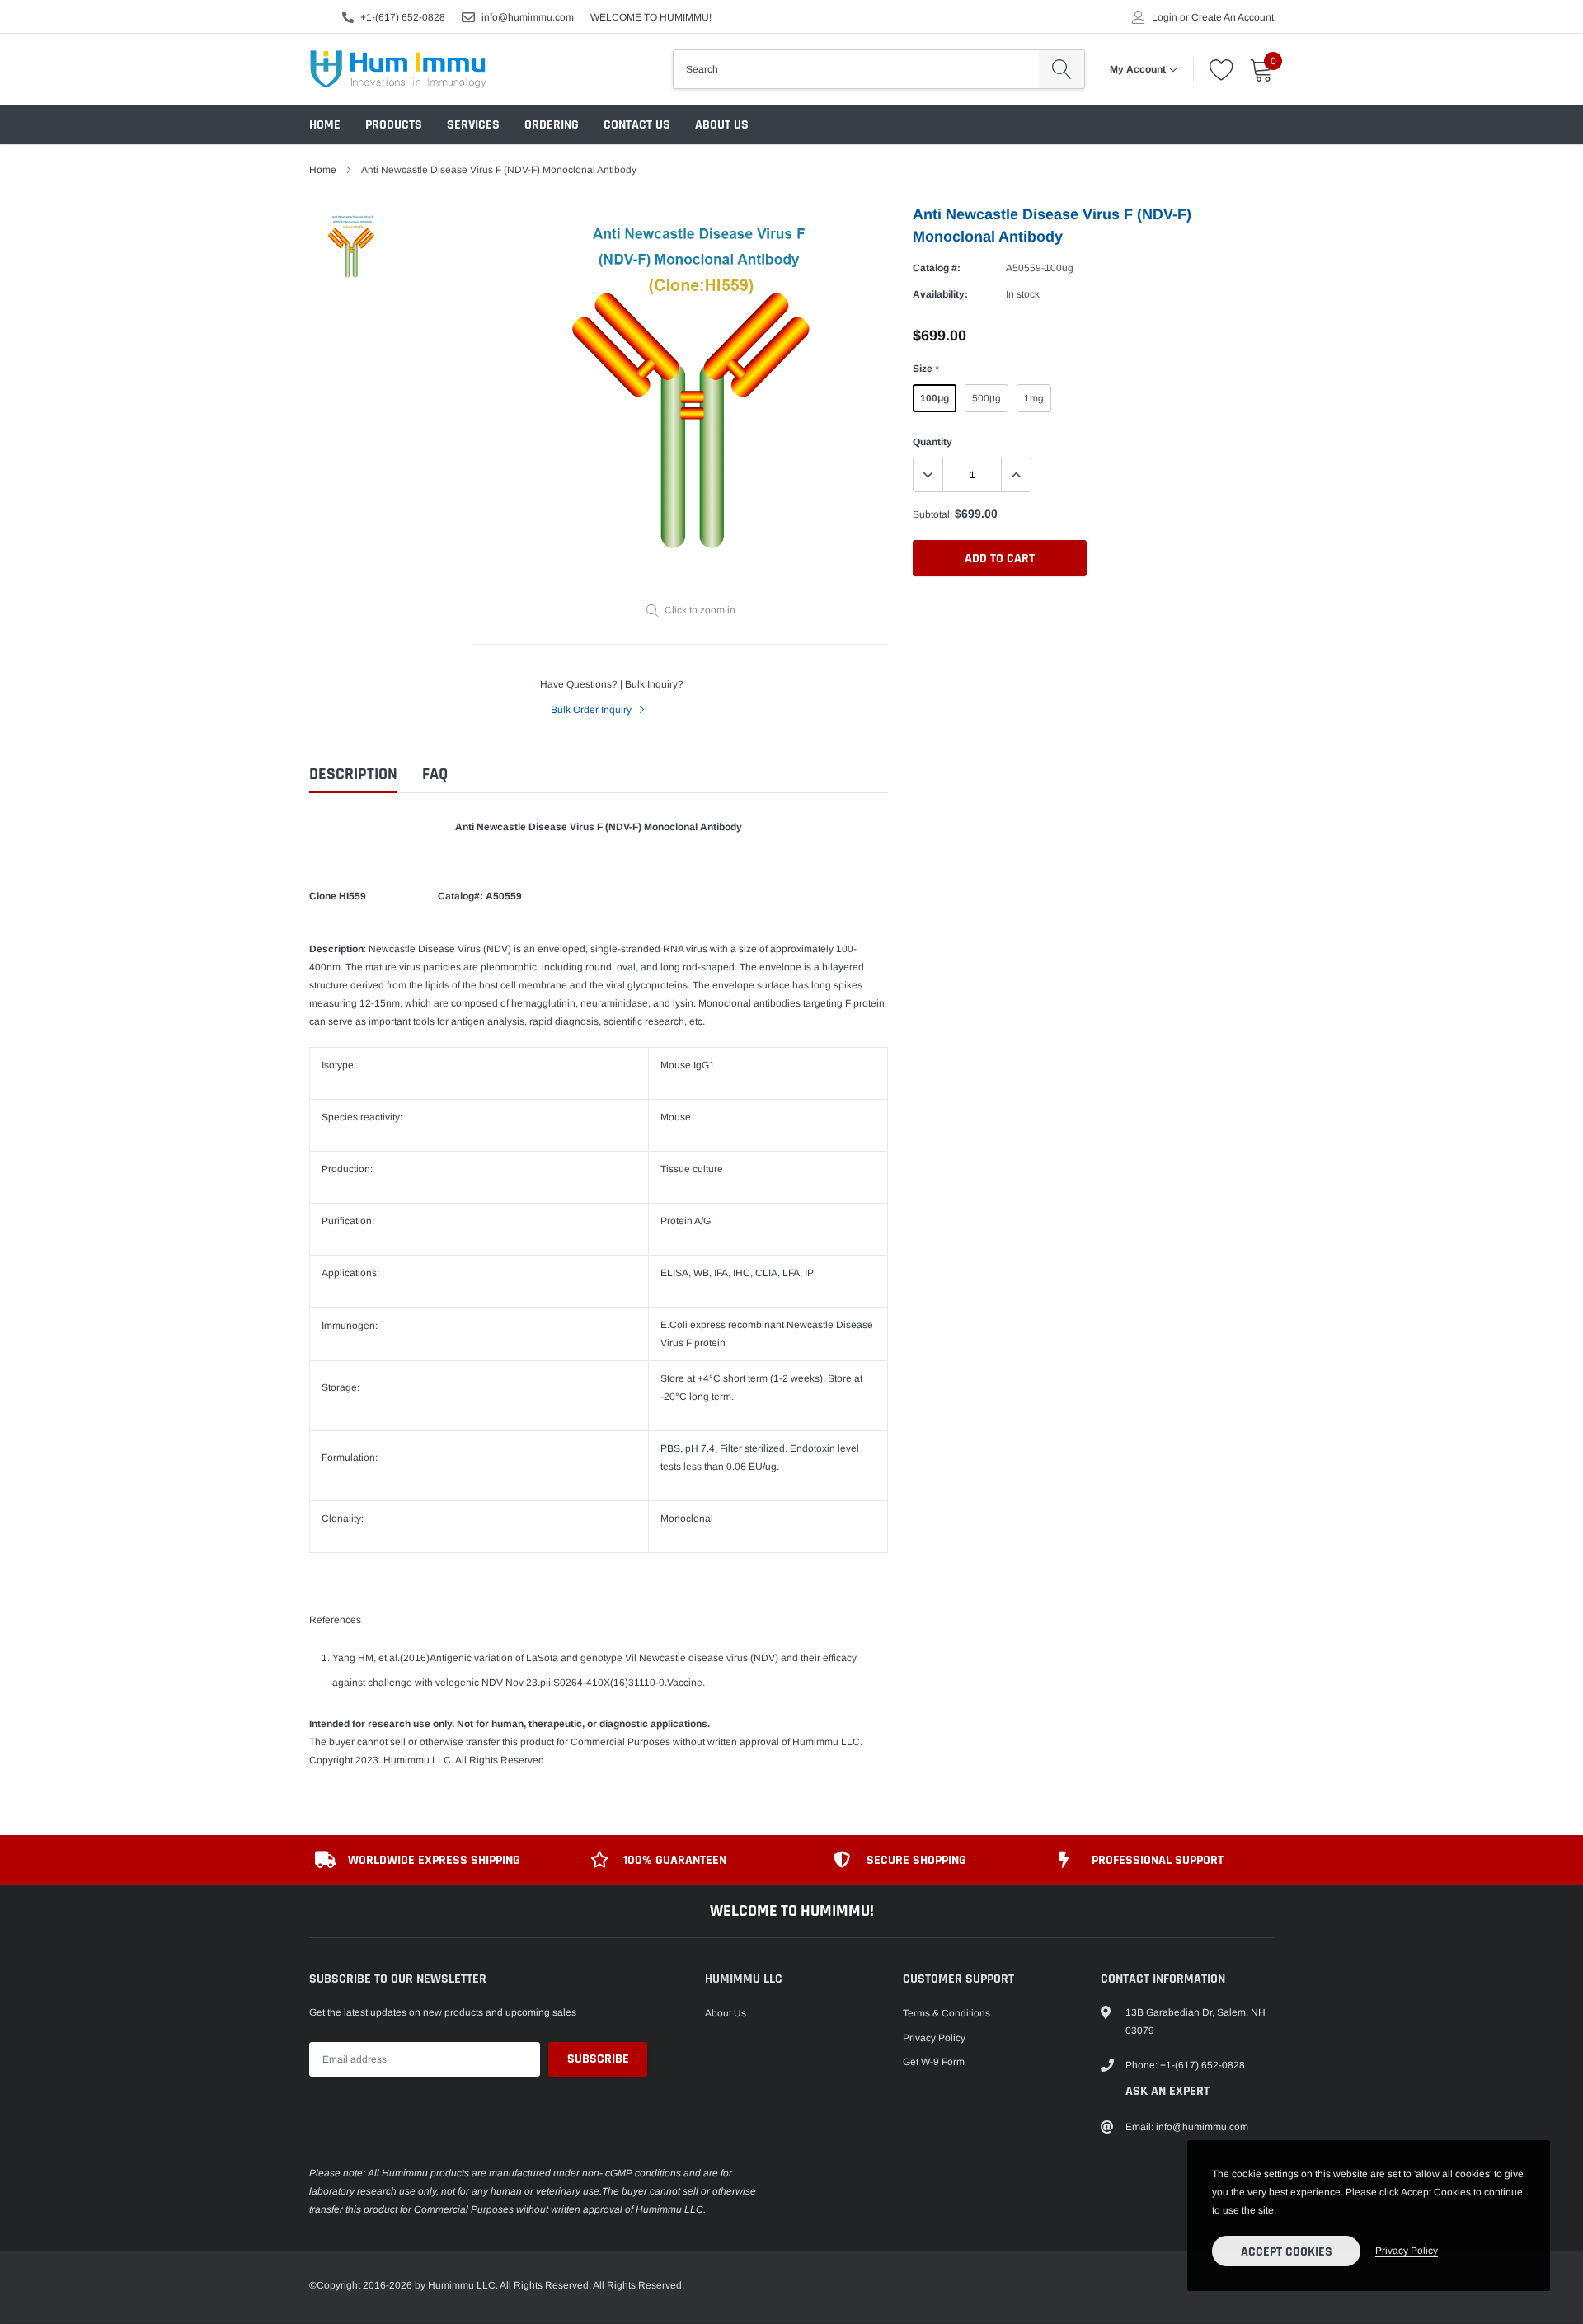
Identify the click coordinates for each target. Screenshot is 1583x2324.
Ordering (552, 125)
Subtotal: (932, 514)
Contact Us (637, 125)
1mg (1034, 398)
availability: (940, 294)
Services (473, 125)
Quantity (932, 442)
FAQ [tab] (435, 775)
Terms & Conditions (947, 2013)
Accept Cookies (1287, 2252)
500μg (986, 398)
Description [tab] (353, 775)
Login (1165, 17)
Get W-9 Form (934, 2062)
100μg (935, 398)
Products (394, 125)
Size (925, 369)
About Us (722, 125)
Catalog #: (937, 268)
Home (325, 125)
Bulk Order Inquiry (592, 710)
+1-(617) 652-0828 (403, 17)
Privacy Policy (934, 2038)
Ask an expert (1167, 2091)
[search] (1062, 69)
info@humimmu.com (528, 17)
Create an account (1233, 17)
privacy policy (1407, 2251)
